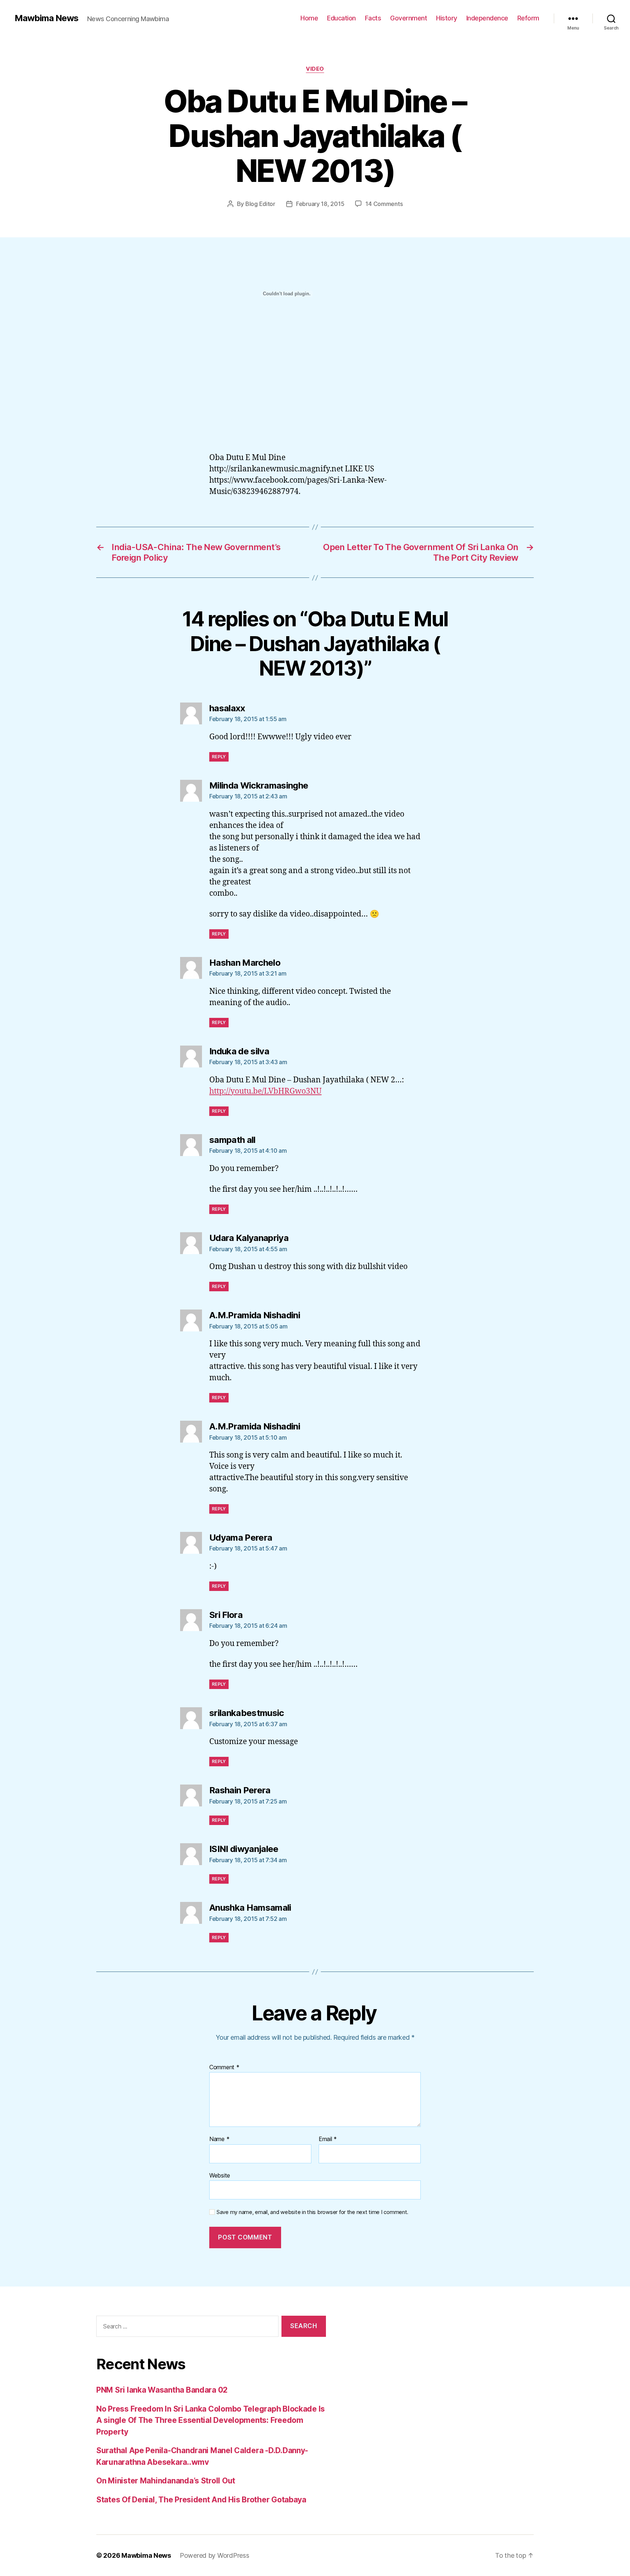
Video (315, 69)
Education (341, 18)
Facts (373, 18)
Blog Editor (260, 204)
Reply (219, 757)
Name (219, 2139)
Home (309, 18)
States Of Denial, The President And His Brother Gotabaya (201, 2500)
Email (328, 2139)
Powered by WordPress (215, 2555)
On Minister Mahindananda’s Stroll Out (166, 2481)
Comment (224, 2067)
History (447, 18)
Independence (487, 18)
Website (220, 2175)
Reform (528, 18)
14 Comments (384, 204)
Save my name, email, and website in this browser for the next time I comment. (312, 2212)
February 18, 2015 (320, 204)
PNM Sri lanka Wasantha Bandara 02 (162, 2390)
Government (409, 18)
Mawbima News (46, 18)
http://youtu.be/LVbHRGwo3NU (265, 1091)
